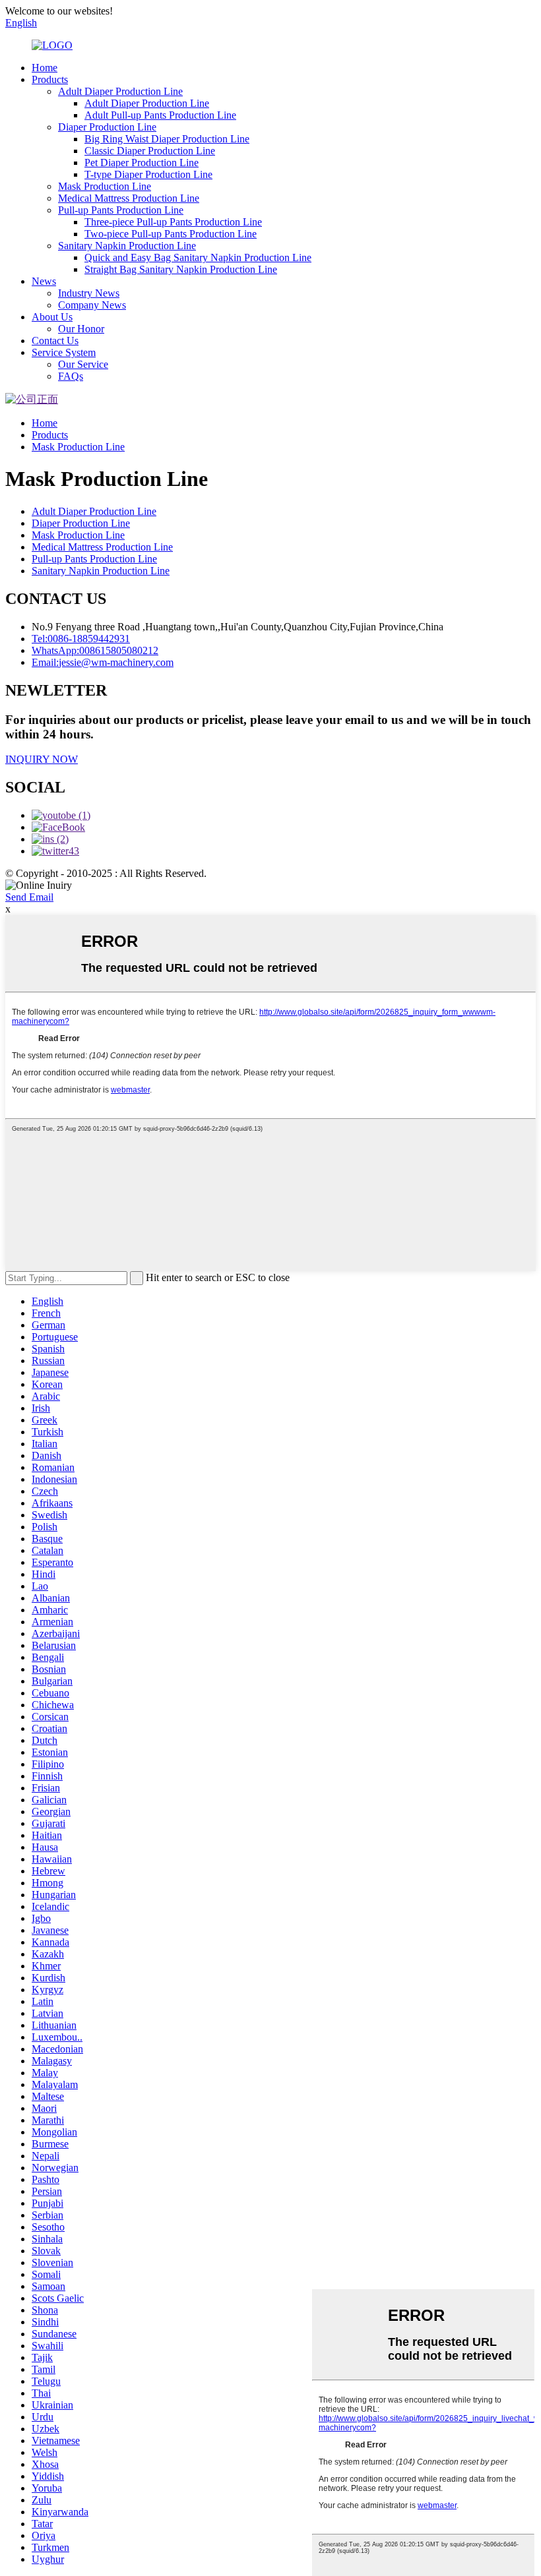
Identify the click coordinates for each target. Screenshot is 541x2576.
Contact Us (55, 341)
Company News (92, 305)
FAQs (71, 376)
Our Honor (81, 329)
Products (50, 79)
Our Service (83, 364)
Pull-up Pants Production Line (121, 210)
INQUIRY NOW (42, 759)
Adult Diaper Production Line (120, 91)
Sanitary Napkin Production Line (127, 246)
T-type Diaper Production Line (148, 174)
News (44, 281)
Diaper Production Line (107, 127)
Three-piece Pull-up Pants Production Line (173, 222)
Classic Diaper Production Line (150, 151)
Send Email (29, 897)
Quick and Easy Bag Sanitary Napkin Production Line (198, 257)
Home (45, 68)
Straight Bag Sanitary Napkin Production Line (181, 269)
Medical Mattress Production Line (129, 198)
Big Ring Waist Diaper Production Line (167, 139)
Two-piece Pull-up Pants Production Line (171, 234)
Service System (64, 352)
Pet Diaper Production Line (142, 163)
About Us (52, 317)
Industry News (89, 293)
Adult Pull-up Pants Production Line (160, 115)
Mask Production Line (105, 186)
